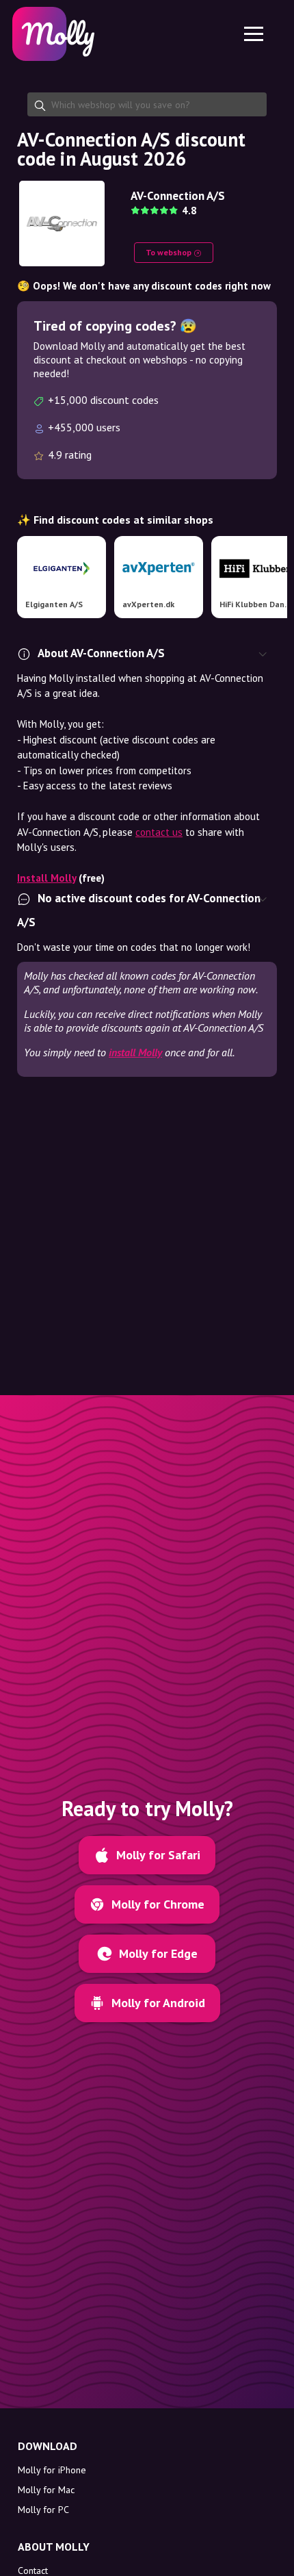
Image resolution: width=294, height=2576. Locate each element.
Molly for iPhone (52, 2470)
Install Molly (46, 878)
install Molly (135, 1052)
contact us (159, 832)
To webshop (170, 252)
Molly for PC (43, 2510)
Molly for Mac (46, 2490)
